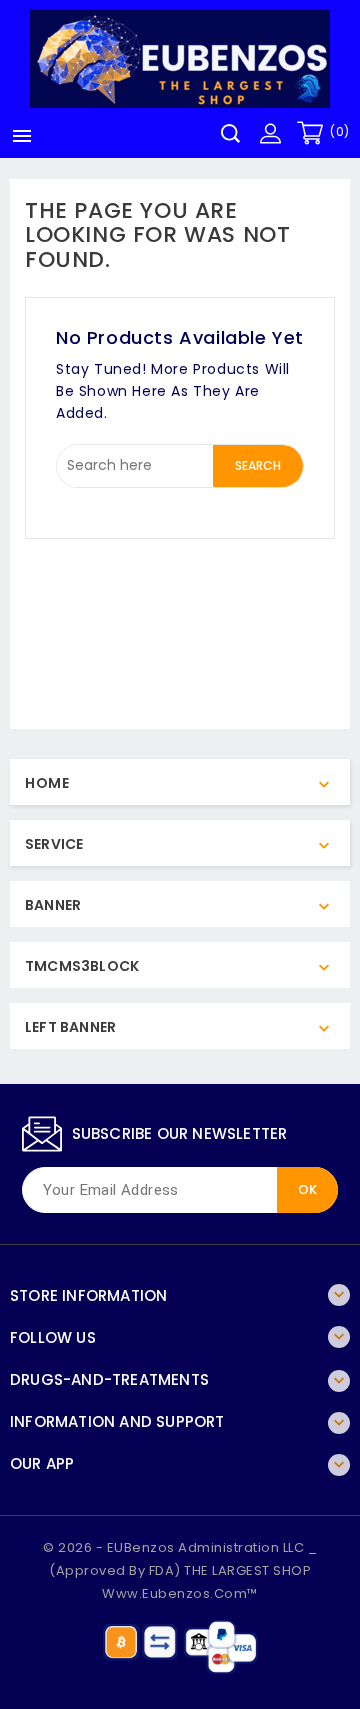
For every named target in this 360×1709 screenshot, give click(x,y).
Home (47, 783)
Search (258, 465)
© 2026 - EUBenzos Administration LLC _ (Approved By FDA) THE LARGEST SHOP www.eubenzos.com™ (180, 1570)
